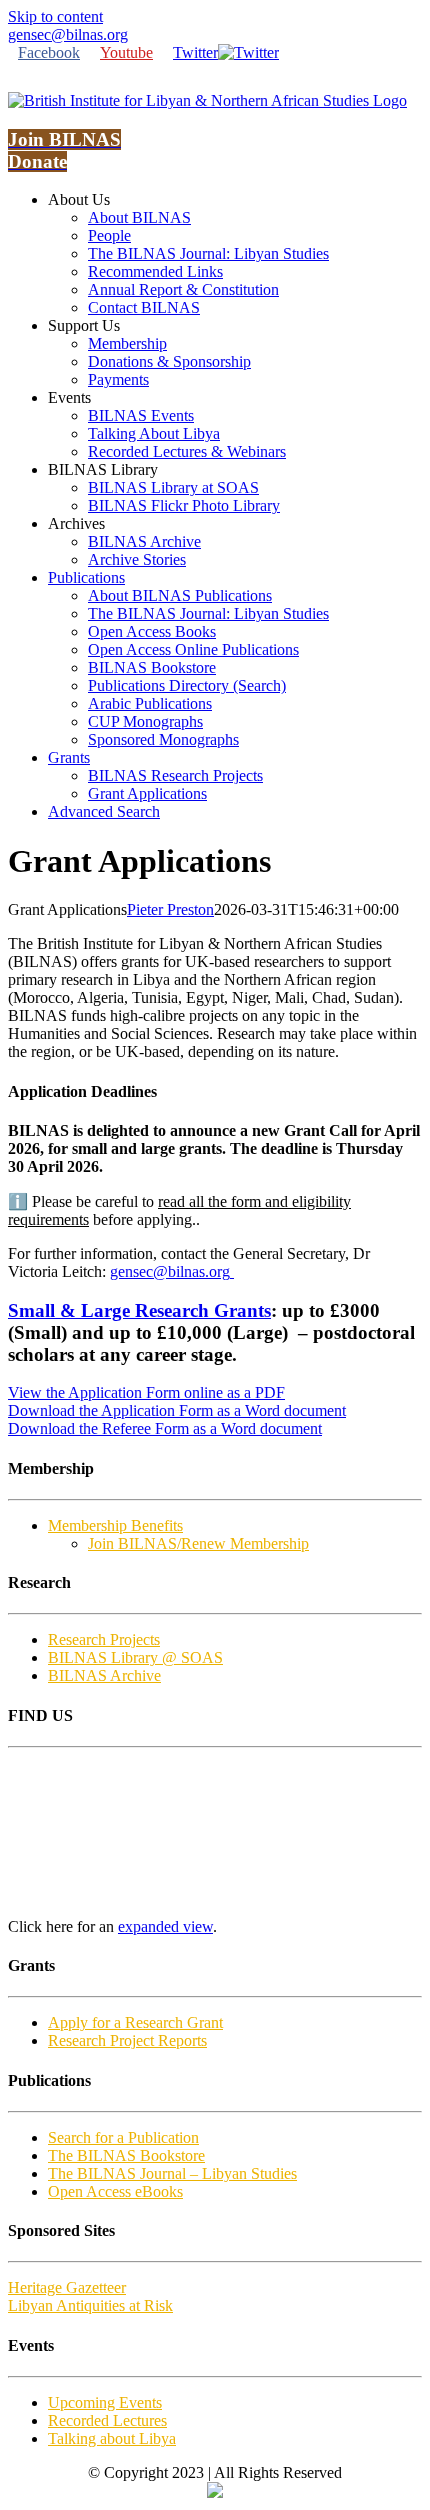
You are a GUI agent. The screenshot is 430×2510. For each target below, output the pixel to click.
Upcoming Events (105, 2402)
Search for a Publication (123, 2137)
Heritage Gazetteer (67, 2287)
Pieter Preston (170, 909)
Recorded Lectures (107, 2420)
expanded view (165, 1926)
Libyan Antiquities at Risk (90, 2305)
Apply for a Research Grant (135, 2022)
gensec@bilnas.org (68, 34)
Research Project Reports (127, 2040)
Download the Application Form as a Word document (177, 1410)
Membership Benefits (115, 1525)
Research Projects (104, 1639)
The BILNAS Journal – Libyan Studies (172, 2173)
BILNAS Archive (104, 1675)
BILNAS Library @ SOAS (135, 1657)
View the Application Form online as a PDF (146, 1392)
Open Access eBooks (115, 2191)
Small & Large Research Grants (139, 1310)
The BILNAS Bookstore (126, 2155)
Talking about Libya (112, 2438)
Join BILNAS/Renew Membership (198, 1543)
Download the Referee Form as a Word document (165, 1428)
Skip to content (55, 16)
